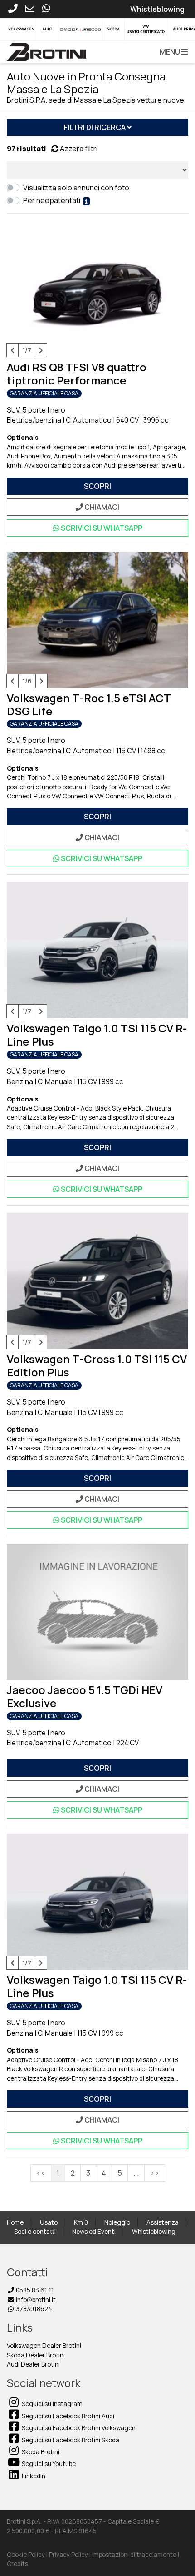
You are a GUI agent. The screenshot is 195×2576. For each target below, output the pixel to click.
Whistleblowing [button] (157, 9)
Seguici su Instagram (51, 2404)
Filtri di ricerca (95, 127)
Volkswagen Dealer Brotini (44, 2346)
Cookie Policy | (28, 2555)
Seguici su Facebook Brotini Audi (67, 2416)
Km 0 (81, 2222)
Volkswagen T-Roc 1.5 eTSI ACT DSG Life (89, 704)
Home (15, 2222)
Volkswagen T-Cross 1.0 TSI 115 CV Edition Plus (97, 1365)
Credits (17, 2564)
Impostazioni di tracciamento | (136, 2555)
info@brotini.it (35, 2300)
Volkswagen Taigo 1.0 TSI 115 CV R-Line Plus (97, 1035)
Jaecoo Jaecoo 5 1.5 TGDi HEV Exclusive (85, 1696)
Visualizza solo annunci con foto (78, 188)
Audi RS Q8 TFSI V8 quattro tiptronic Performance (77, 374)
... (136, 2173)
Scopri (97, 486)
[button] (172, 52)
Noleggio (117, 2222)
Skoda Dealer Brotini (36, 2355)
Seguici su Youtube (48, 2464)
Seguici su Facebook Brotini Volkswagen (78, 2428)
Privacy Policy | (71, 2555)
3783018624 (33, 2309)
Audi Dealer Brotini (33, 2364)
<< (41, 2173)
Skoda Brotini (40, 2452)
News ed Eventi (94, 2232)
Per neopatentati (53, 200)
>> (155, 2173)
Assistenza (163, 2222)
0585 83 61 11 (34, 2290)
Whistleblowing (154, 2232)
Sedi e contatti (35, 2232)
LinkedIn (33, 2476)
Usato (49, 2222)
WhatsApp (102, 528)
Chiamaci (101, 507)
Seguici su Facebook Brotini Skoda (70, 2440)
